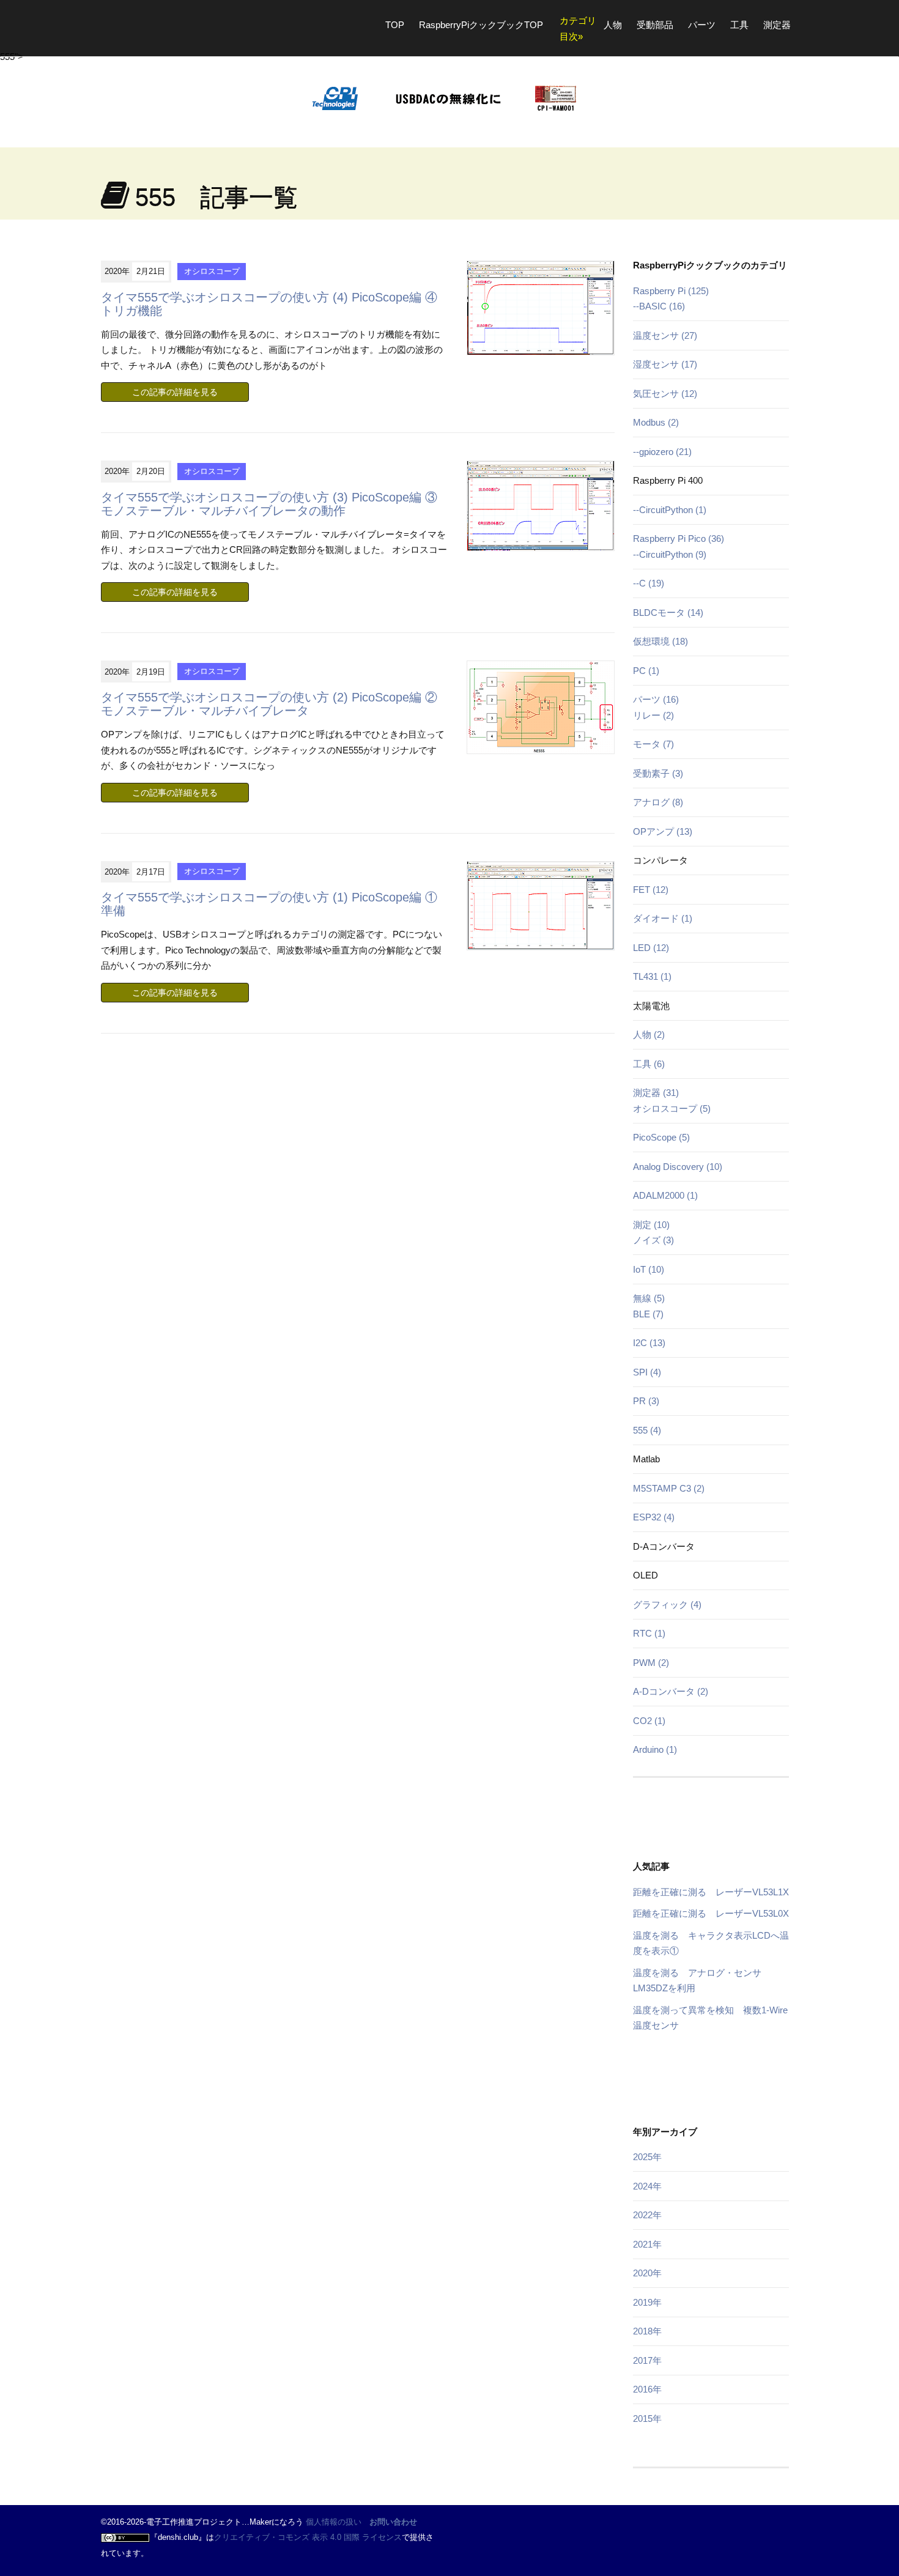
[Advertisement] (709, 1824)
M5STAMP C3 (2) (669, 1488)
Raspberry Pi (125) (671, 291)
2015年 (647, 2419)
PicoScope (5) (661, 1137)
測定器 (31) (656, 1093)
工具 (739, 25)
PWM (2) (651, 1663)
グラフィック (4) (667, 1604)
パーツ (702, 25)
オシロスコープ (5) (672, 1108)
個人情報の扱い (334, 2522)
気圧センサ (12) (665, 394)
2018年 (647, 2331)
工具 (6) (649, 1064)
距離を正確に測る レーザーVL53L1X (711, 1892)
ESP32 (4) (654, 1517)
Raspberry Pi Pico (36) (679, 539)
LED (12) (651, 948)
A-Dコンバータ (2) (671, 1691)
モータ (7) (653, 744)
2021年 (647, 2244)
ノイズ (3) (653, 1240)
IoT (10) (649, 1269)
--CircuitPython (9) (670, 554)
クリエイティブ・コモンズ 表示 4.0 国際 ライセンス (308, 2537)
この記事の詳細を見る (175, 392)
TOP (395, 25)
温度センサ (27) (665, 335)
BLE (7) (648, 1314)
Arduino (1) (655, 1749)
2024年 (647, 2186)
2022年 (647, 2215)
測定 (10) (651, 1225)
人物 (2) (649, 1034)
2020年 (647, 2273)
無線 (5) (649, 1298)
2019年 (647, 2302)
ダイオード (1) (663, 918)
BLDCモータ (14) (668, 613)
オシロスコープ (212, 271)
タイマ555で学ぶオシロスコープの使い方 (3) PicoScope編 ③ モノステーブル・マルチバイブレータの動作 (269, 504)
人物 (613, 25)
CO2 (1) (649, 1721)
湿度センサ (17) (665, 364)
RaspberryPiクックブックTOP (481, 25)
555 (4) (647, 1430)
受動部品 (655, 25)
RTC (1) (649, 1633)
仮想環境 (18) (660, 641)
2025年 (647, 2157)
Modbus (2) (656, 422)
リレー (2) (653, 715)
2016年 (647, 2389)
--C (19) (649, 583)
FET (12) (651, 890)
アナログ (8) (658, 802)
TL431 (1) (652, 976)
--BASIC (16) (659, 306)
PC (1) (646, 671)
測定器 (777, 25)
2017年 (647, 2360)
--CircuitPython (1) (670, 510)
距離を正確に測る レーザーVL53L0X (711, 1913)
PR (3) (646, 1401)
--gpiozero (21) (662, 452)
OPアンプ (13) (663, 831)
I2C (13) (649, 1343)
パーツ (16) (656, 699)
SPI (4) (647, 1372)
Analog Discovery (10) (678, 1167)
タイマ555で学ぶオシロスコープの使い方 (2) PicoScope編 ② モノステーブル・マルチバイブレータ (269, 704)
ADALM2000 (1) (665, 1195)
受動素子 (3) (658, 773)
